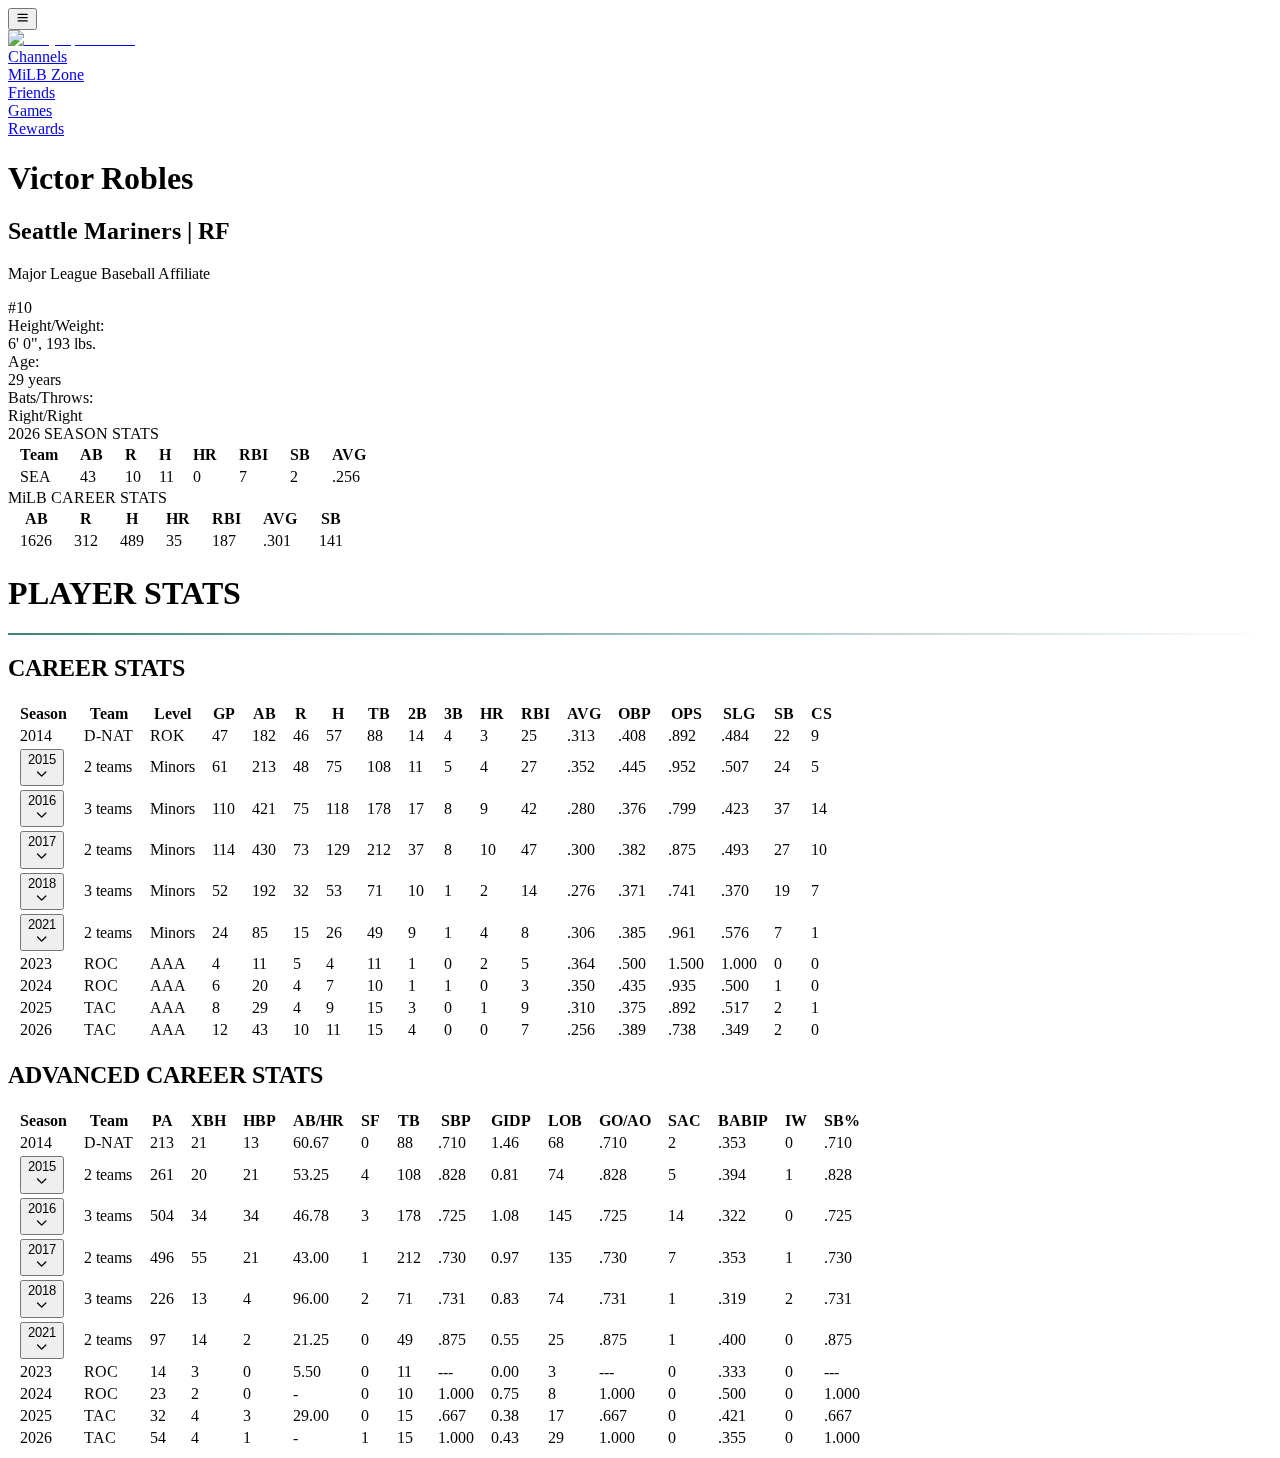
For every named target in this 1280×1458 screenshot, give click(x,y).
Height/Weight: (56, 325)
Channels (37, 56)
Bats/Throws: (50, 397)
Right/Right (45, 415)
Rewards (36, 128)
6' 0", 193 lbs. (52, 343)
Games (30, 110)
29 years (34, 379)
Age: (23, 361)
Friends (31, 92)
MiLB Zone (46, 74)
